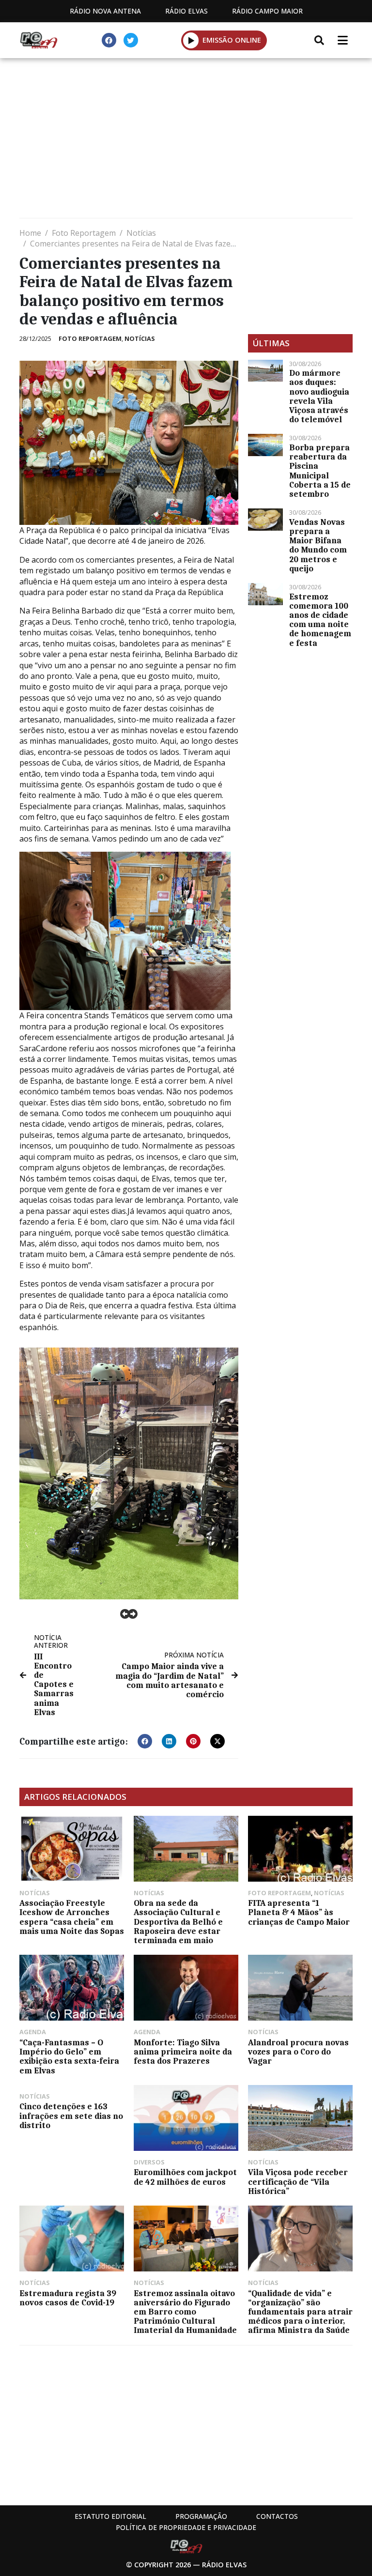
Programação (201, 2516)
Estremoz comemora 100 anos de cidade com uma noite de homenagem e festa (320, 620)
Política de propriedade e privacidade (186, 2527)
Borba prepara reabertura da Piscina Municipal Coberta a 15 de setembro (320, 471)
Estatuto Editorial (110, 2516)
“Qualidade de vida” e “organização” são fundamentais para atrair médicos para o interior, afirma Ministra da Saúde (300, 2312)
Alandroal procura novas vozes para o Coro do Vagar (298, 2052)
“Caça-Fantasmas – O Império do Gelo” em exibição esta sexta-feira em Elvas (69, 2056)
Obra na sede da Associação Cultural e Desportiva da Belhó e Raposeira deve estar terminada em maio (178, 1922)
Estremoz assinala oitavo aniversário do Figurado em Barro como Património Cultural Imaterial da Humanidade (185, 2312)
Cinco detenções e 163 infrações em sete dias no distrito (71, 2116)
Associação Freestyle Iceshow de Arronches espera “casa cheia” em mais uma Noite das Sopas (72, 1917)
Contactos (277, 2516)
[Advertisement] (186, 140)
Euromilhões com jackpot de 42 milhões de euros (185, 2177)
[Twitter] (131, 40)
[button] (191, 40)
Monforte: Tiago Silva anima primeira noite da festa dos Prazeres (183, 2052)
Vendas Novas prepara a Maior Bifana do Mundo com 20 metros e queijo (318, 545)
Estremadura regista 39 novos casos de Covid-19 (68, 2298)
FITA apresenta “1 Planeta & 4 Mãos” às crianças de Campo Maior (299, 1912)
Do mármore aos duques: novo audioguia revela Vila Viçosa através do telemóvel (319, 396)
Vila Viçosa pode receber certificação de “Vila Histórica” (298, 2181)
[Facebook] (109, 40)
